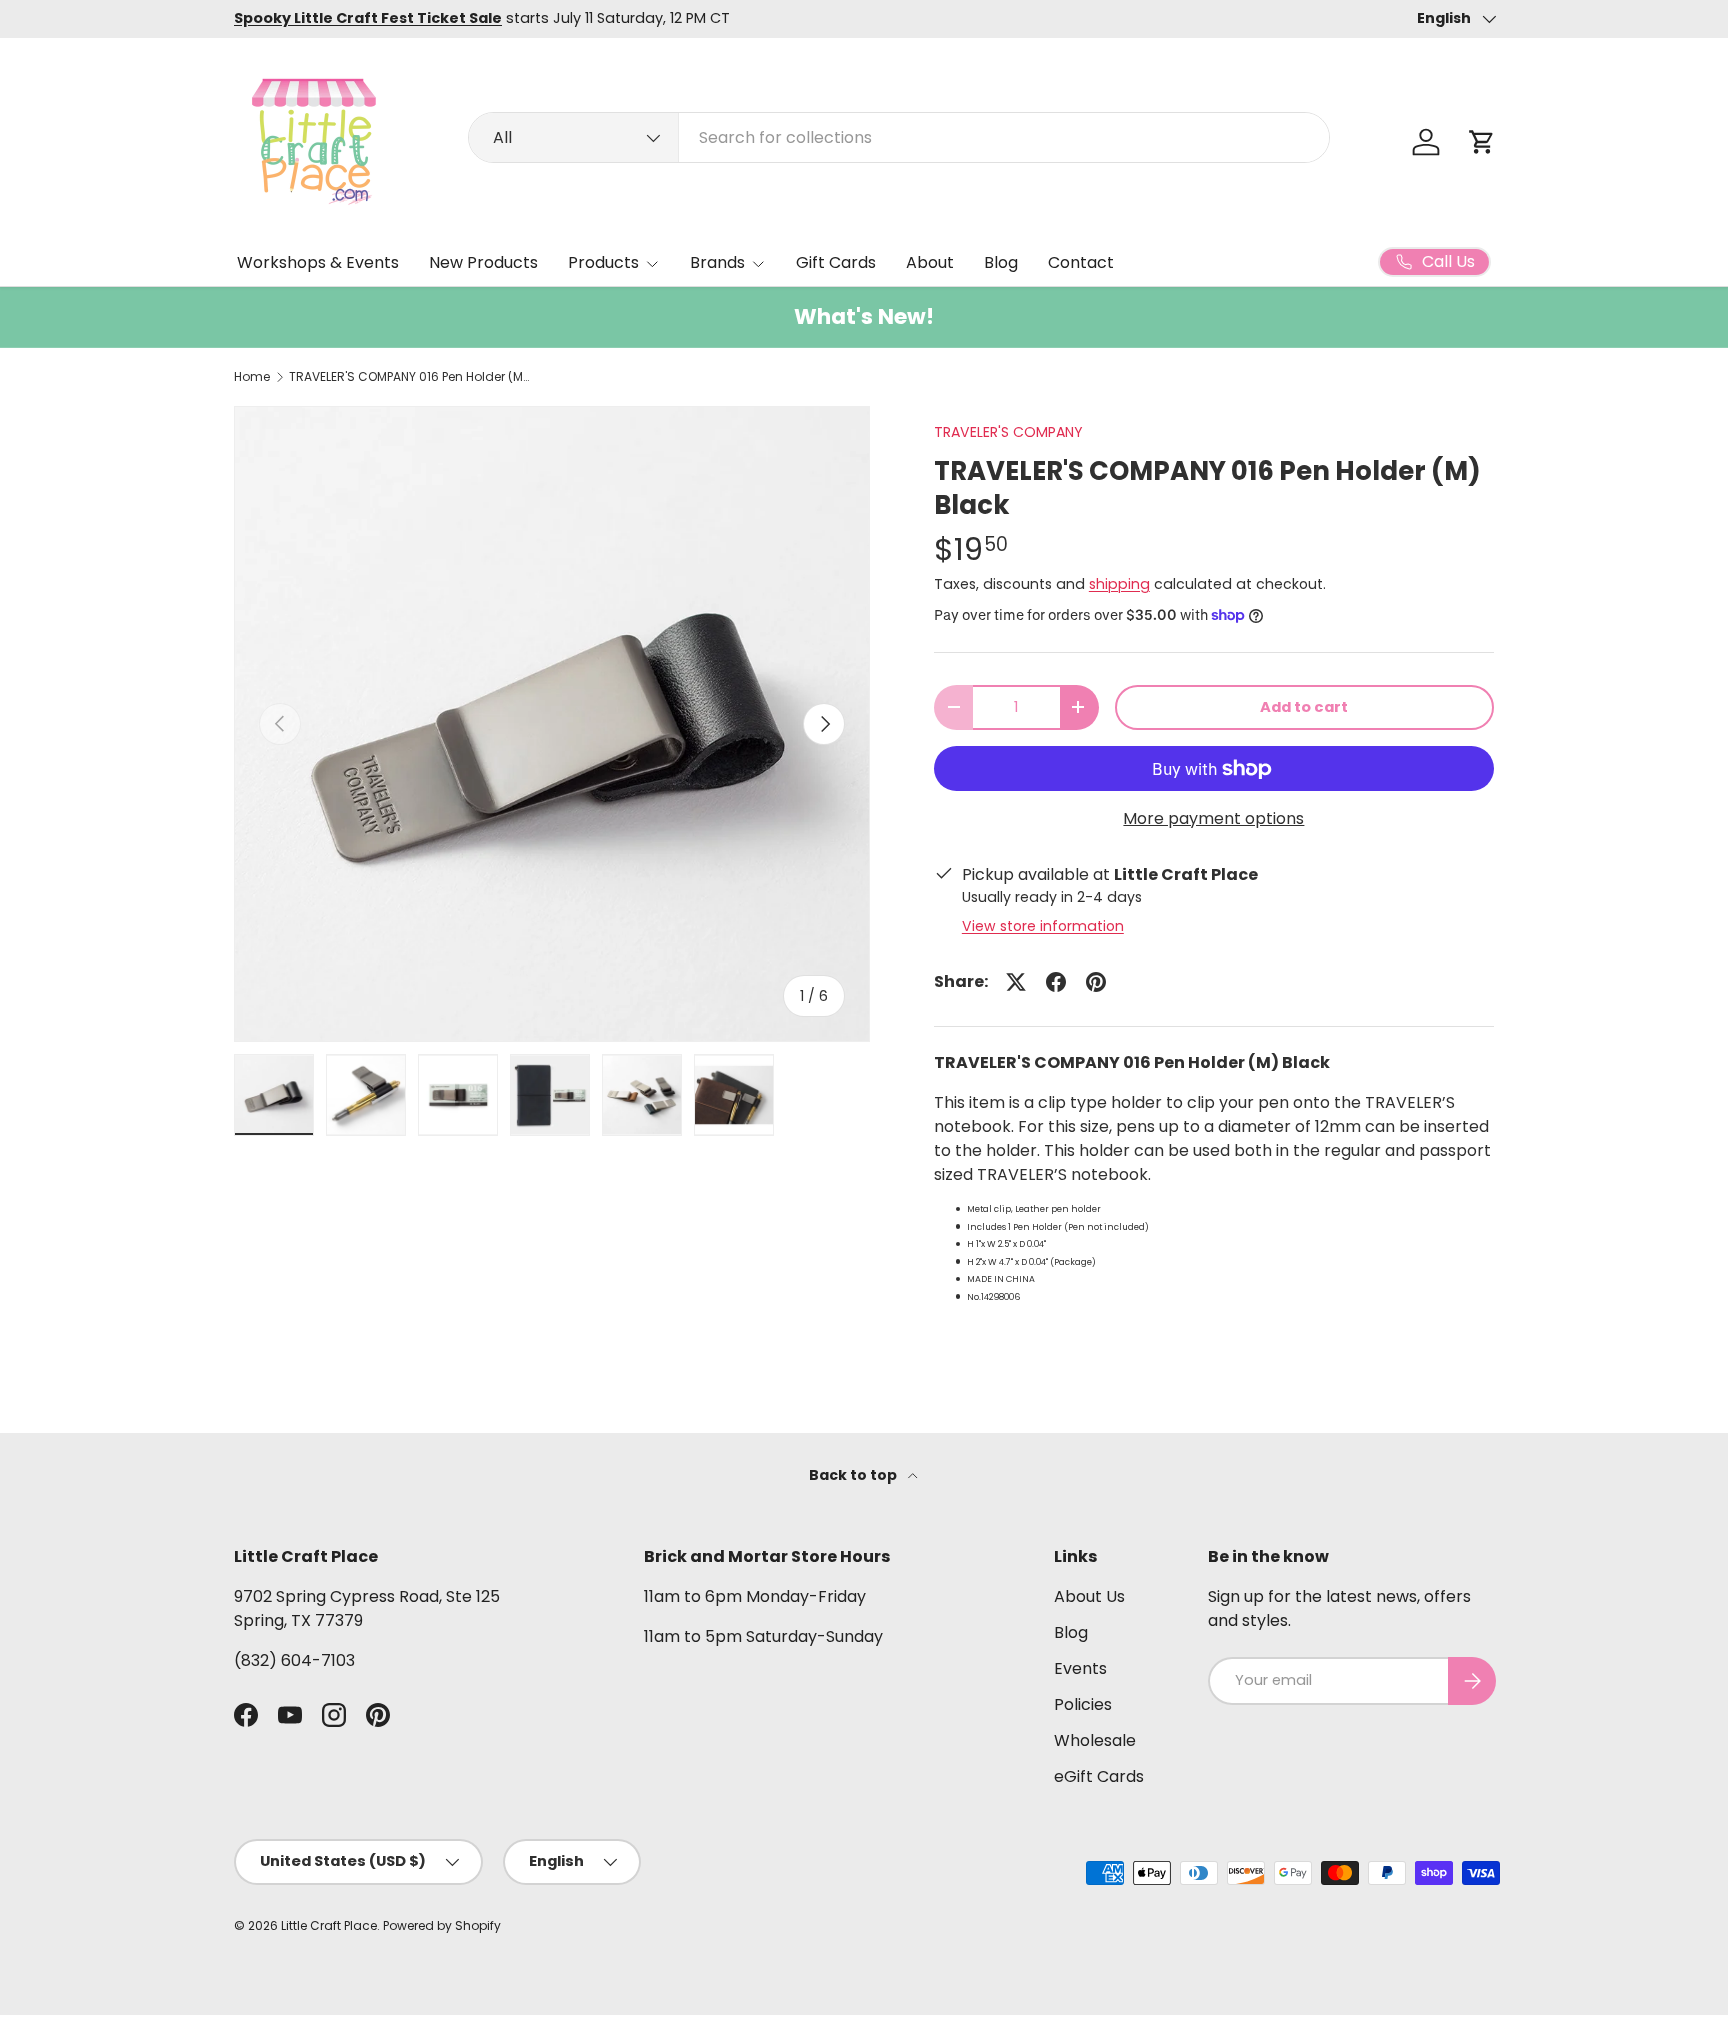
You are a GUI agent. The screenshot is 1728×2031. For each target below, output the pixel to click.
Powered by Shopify (442, 1925)
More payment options (1213, 818)
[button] (1482, 142)
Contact (1081, 262)
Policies (1083, 1704)
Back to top (854, 1475)
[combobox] (899, 137)
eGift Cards (1099, 1776)
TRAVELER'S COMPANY (1008, 432)
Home (252, 377)
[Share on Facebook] (1056, 982)
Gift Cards (836, 262)
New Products (483, 262)
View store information (1043, 926)
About (930, 262)
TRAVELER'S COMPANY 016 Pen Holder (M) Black (409, 377)
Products (603, 262)
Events (1080, 1668)
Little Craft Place (329, 1925)
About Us (1089, 1596)
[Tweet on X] (1016, 982)
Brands (717, 262)
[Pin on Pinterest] (1096, 982)
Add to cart (1304, 707)
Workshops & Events (318, 262)
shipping (1119, 584)
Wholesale (1095, 1740)
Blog (1001, 262)
